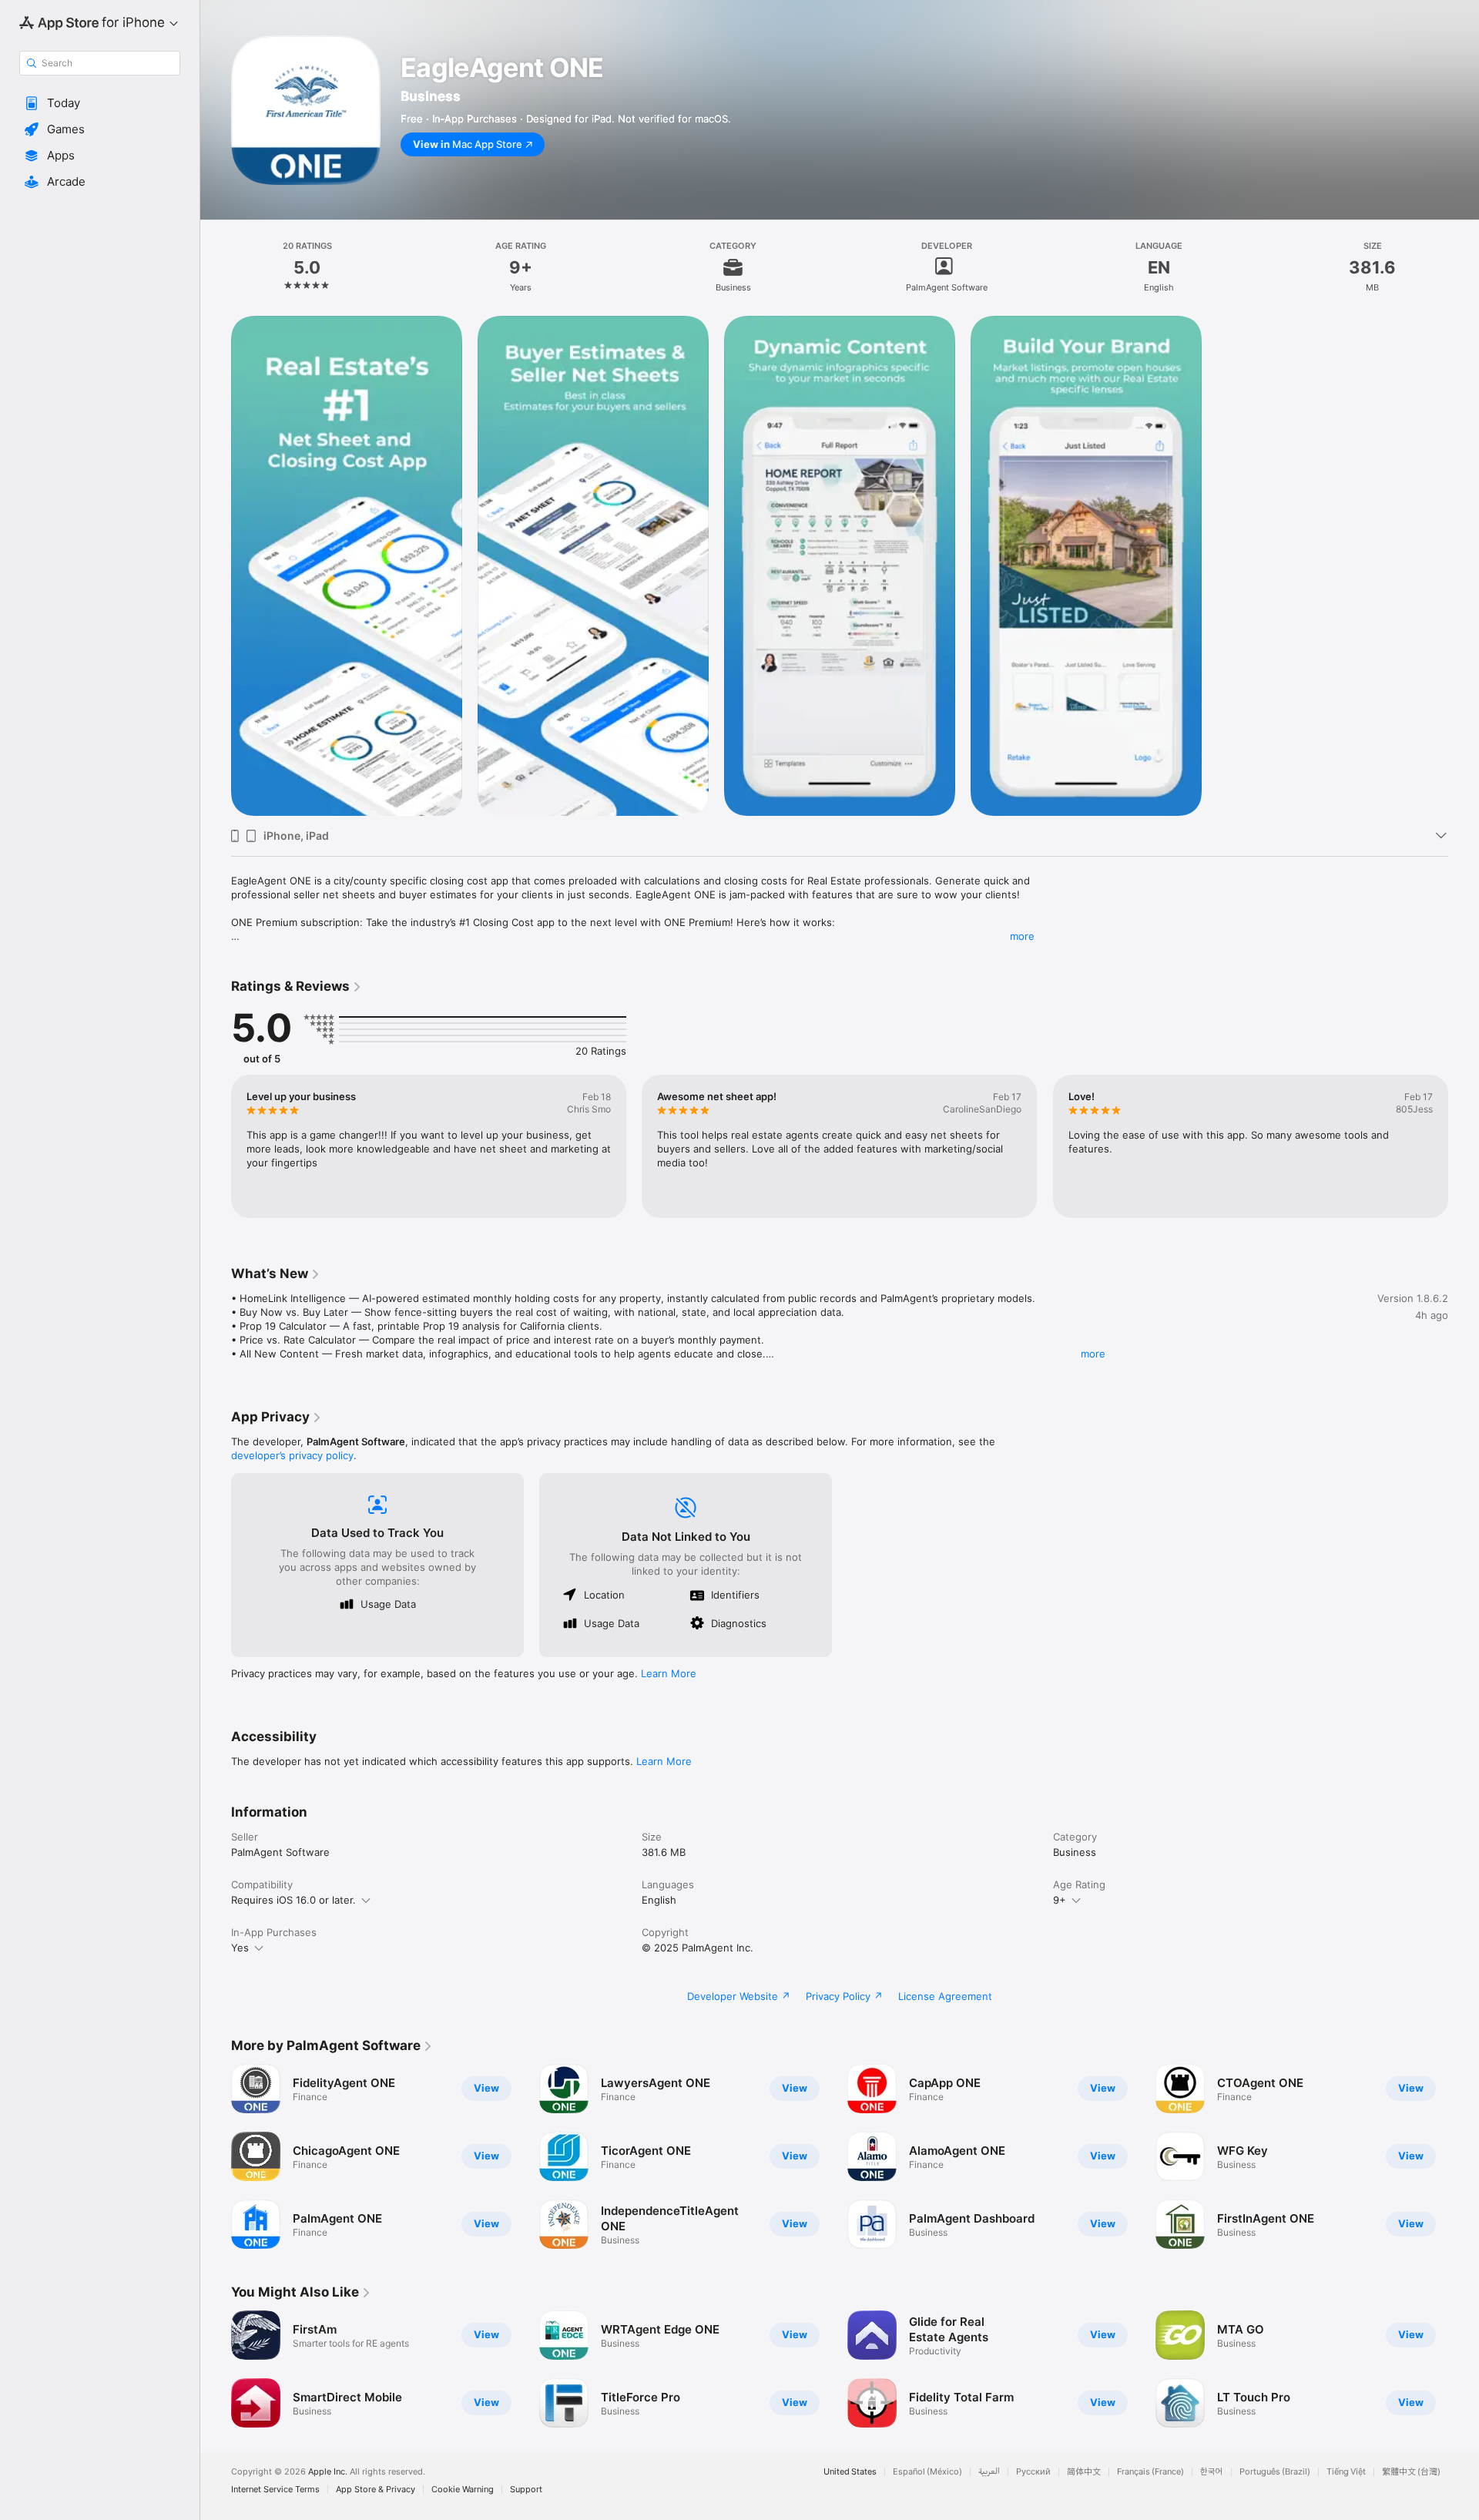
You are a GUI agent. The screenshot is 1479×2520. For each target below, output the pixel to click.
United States (850, 2472)
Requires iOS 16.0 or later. (293, 1900)
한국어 (1212, 2472)
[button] (100, 103)
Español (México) (927, 2472)
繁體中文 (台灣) (1411, 2472)
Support (526, 2490)
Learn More (669, 1673)
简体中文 (1084, 2472)
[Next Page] (1464, 2156)
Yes (240, 1948)
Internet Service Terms (275, 2490)
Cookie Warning (463, 2490)
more (1022, 936)
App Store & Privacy (376, 2490)
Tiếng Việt (1346, 2472)
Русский (1033, 2472)
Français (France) (1150, 2472)
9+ (1060, 1900)
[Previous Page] (216, 2156)
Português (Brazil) (1275, 2472)
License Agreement (945, 1996)
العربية (989, 2472)
